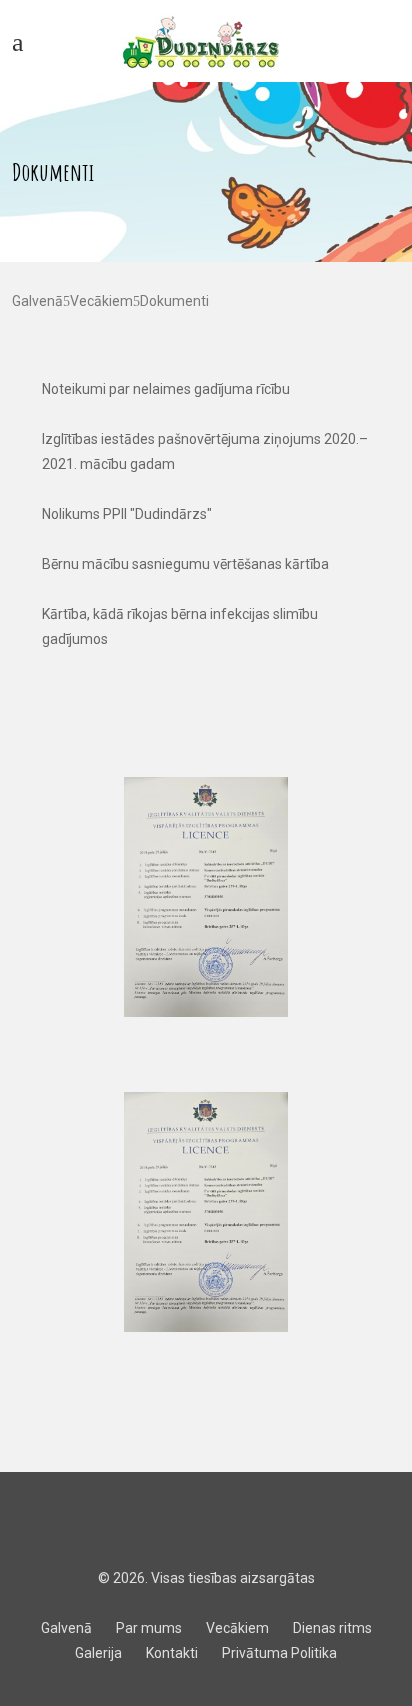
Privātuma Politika (279, 1653)
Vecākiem (101, 301)
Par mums (149, 1628)
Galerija (98, 1653)
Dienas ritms (332, 1628)
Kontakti (172, 1653)
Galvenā (37, 301)
